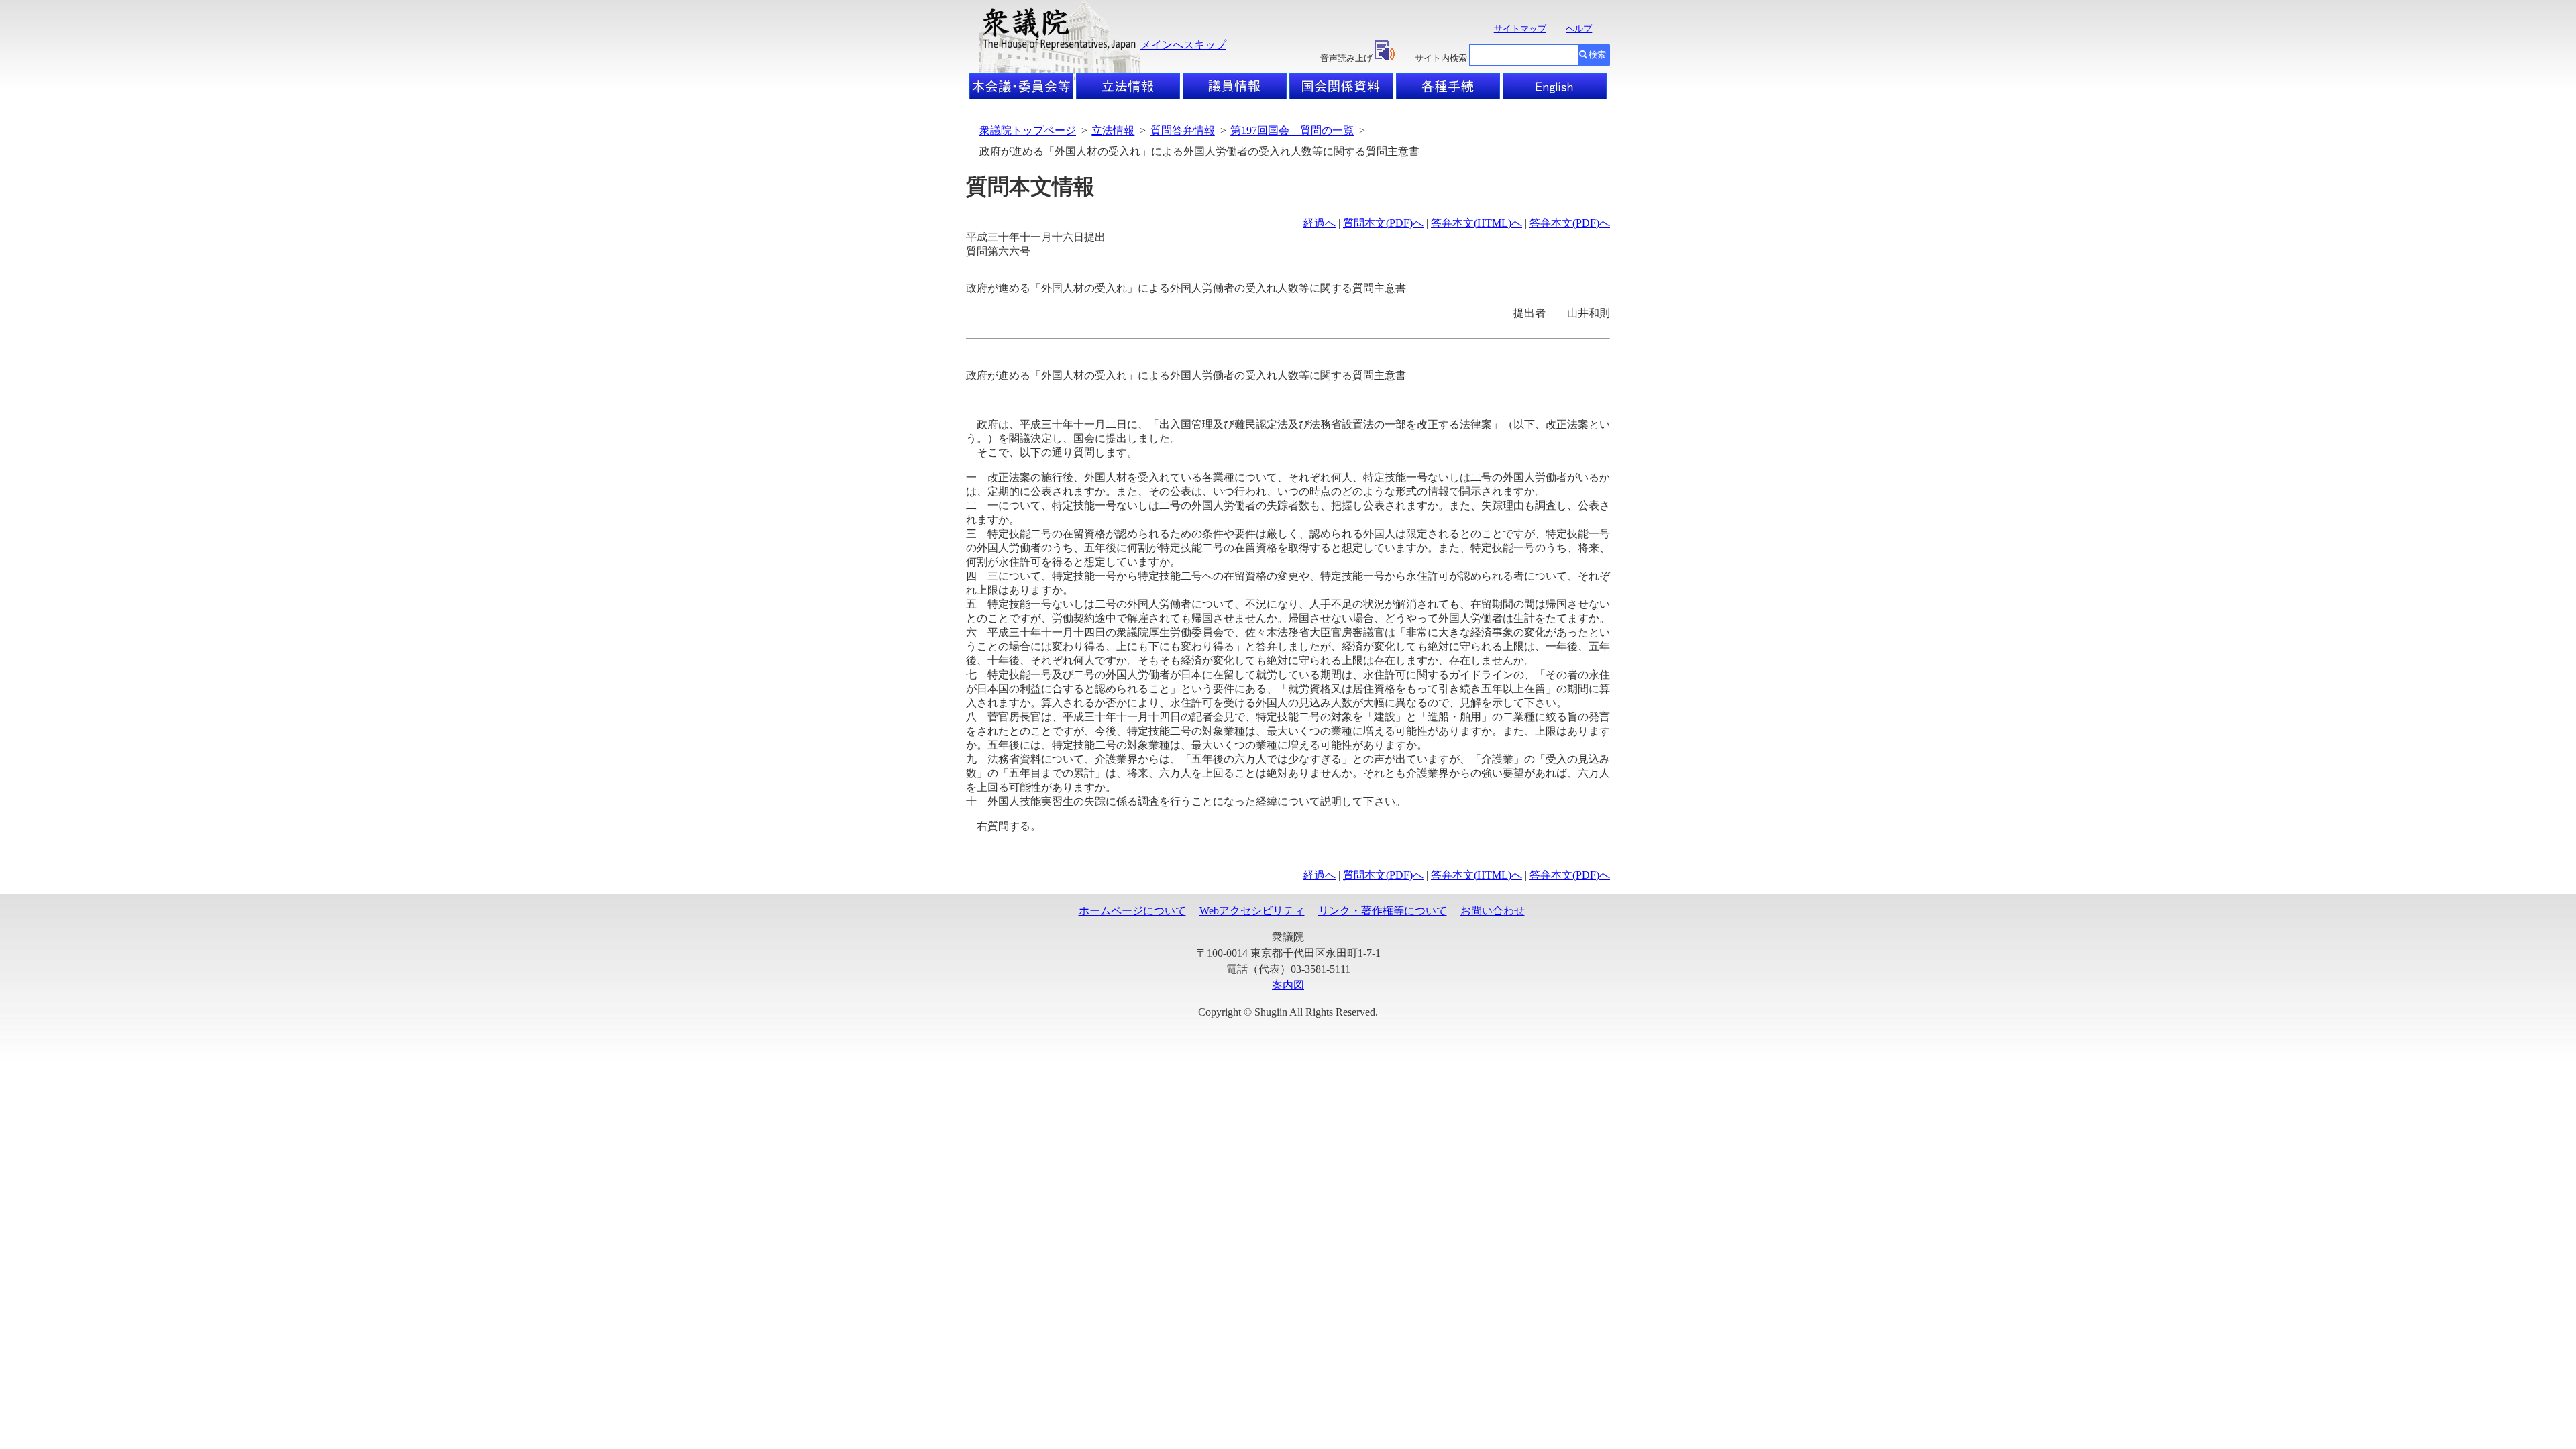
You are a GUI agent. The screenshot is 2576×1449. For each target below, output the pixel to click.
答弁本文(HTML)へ (1477, 223)
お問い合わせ (1493, 911)
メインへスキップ (1183, 45)
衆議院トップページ (1028, 130)
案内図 (1288, 985)
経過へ (1320, 223)
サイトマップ (1520, 29)
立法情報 (1113, 130)
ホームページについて (1132, 911)
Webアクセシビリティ (1252, 911)
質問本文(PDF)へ (1383, 223)
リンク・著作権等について (1383, 911)
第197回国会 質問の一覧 (1292, 130)
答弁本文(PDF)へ (1570, 223)
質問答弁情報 (1183, 130)
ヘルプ (1579, 29)
